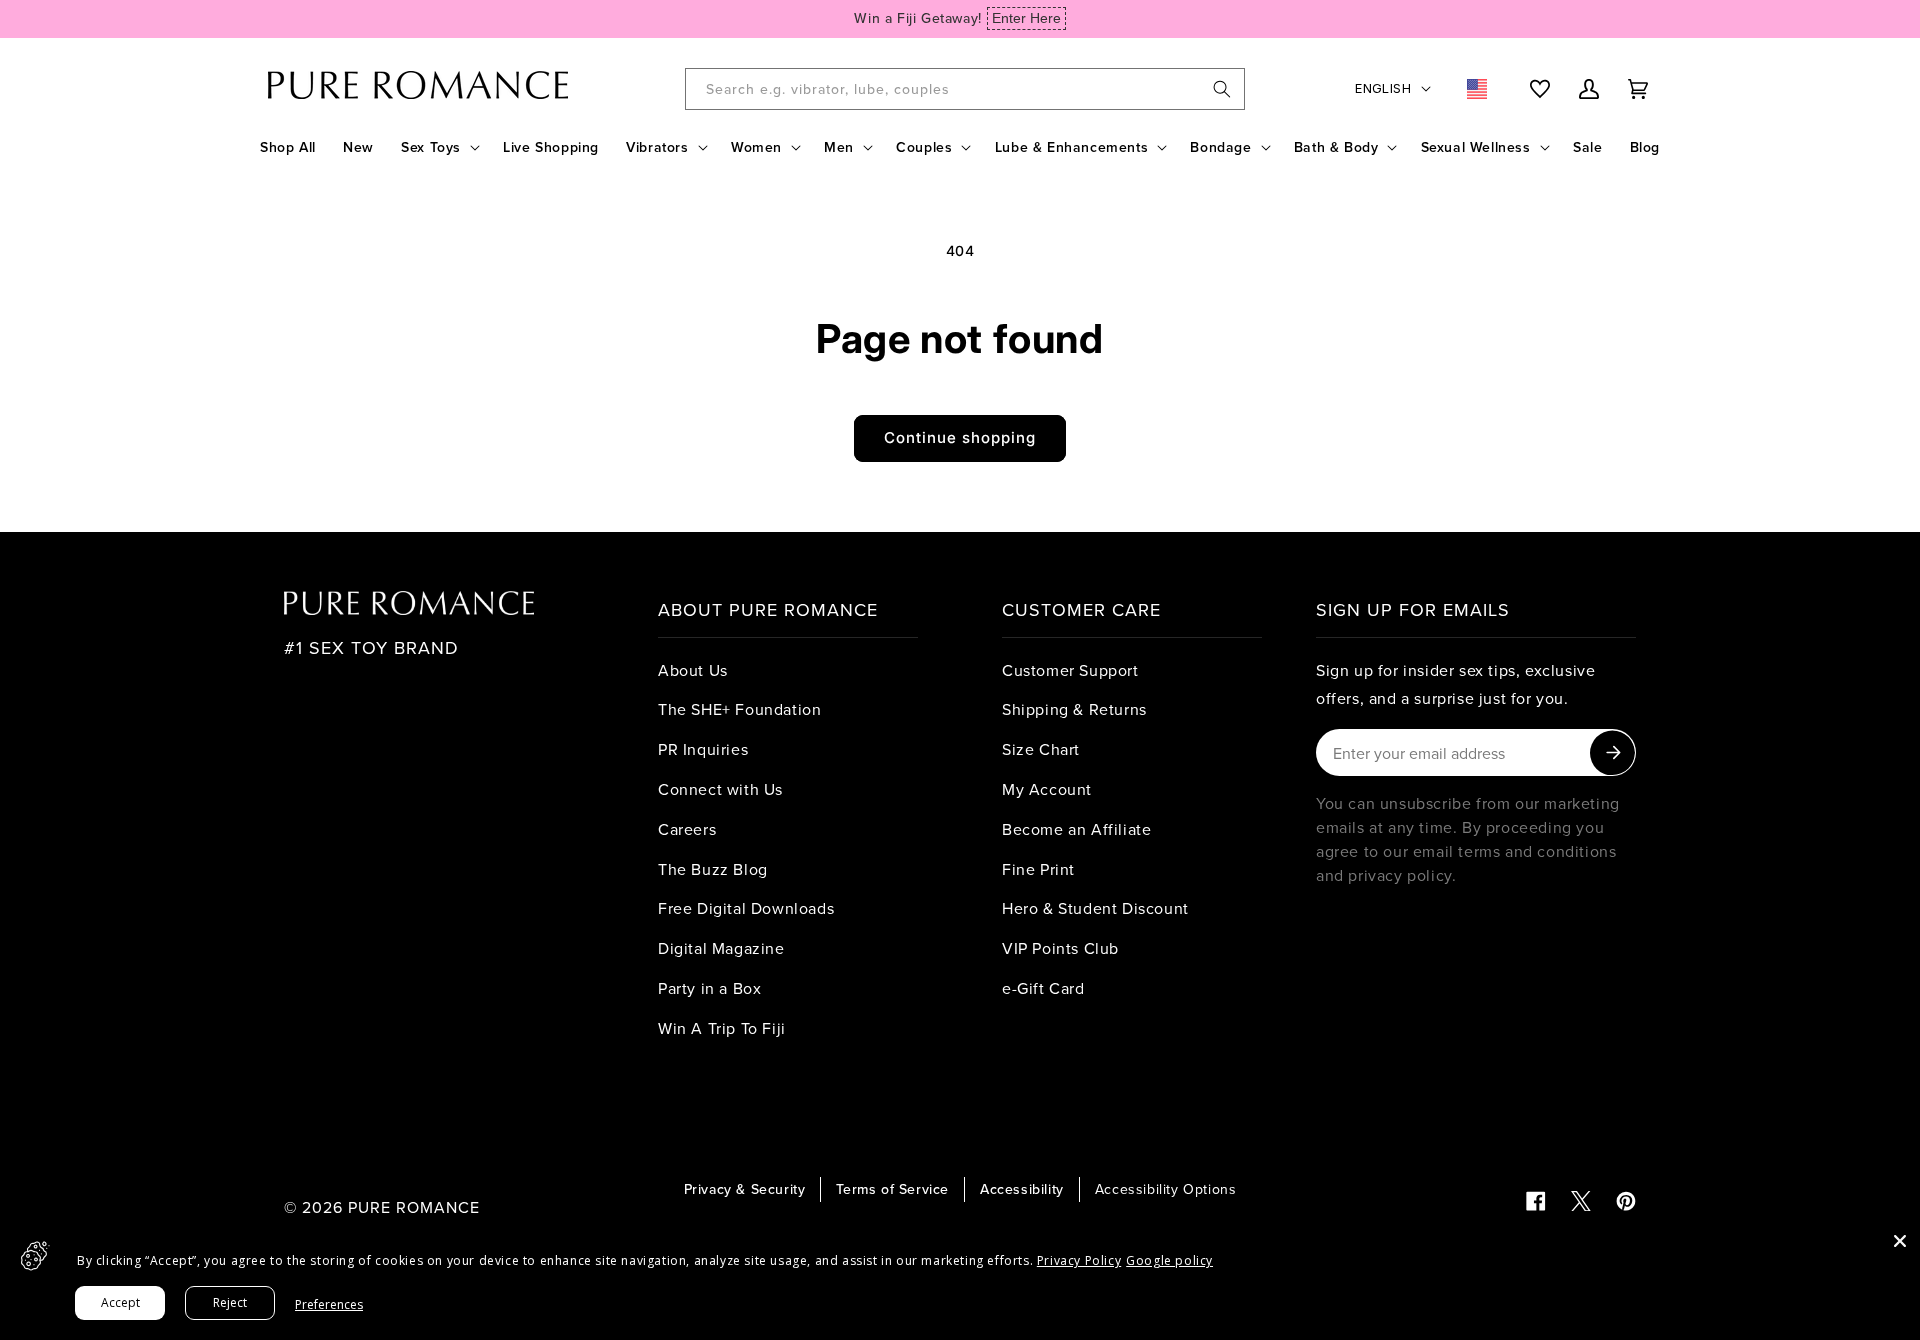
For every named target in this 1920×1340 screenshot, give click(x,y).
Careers (687, 829)
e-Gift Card (1043, 988)
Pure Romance (414, 1207)
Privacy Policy (1079, 1260)
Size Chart (1041, 749)
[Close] (1900, 1241)
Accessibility (1022, 1189)
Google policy (1169, 1260)
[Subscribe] (1612, 752)
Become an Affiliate (1076, 829)
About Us (693, 670)
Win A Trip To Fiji (722, 1028)
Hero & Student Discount (1095, 908)
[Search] (1222, 89)
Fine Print (1038, 869)
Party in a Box (709, 988)
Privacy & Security (745, 1189)
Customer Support (1070, 670)
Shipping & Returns (1074, 709)
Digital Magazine (721, 948)
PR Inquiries (703, 749)
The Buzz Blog (713, 869)
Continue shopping (960, 437)
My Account (1047, 789)
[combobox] (965, 89)
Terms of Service (892, 1189)
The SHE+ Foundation (739, 709)
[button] (438, 147)
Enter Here (1026, 18)
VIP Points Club (1060, 948)
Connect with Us (720, 789)
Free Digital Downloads (746, 908)
